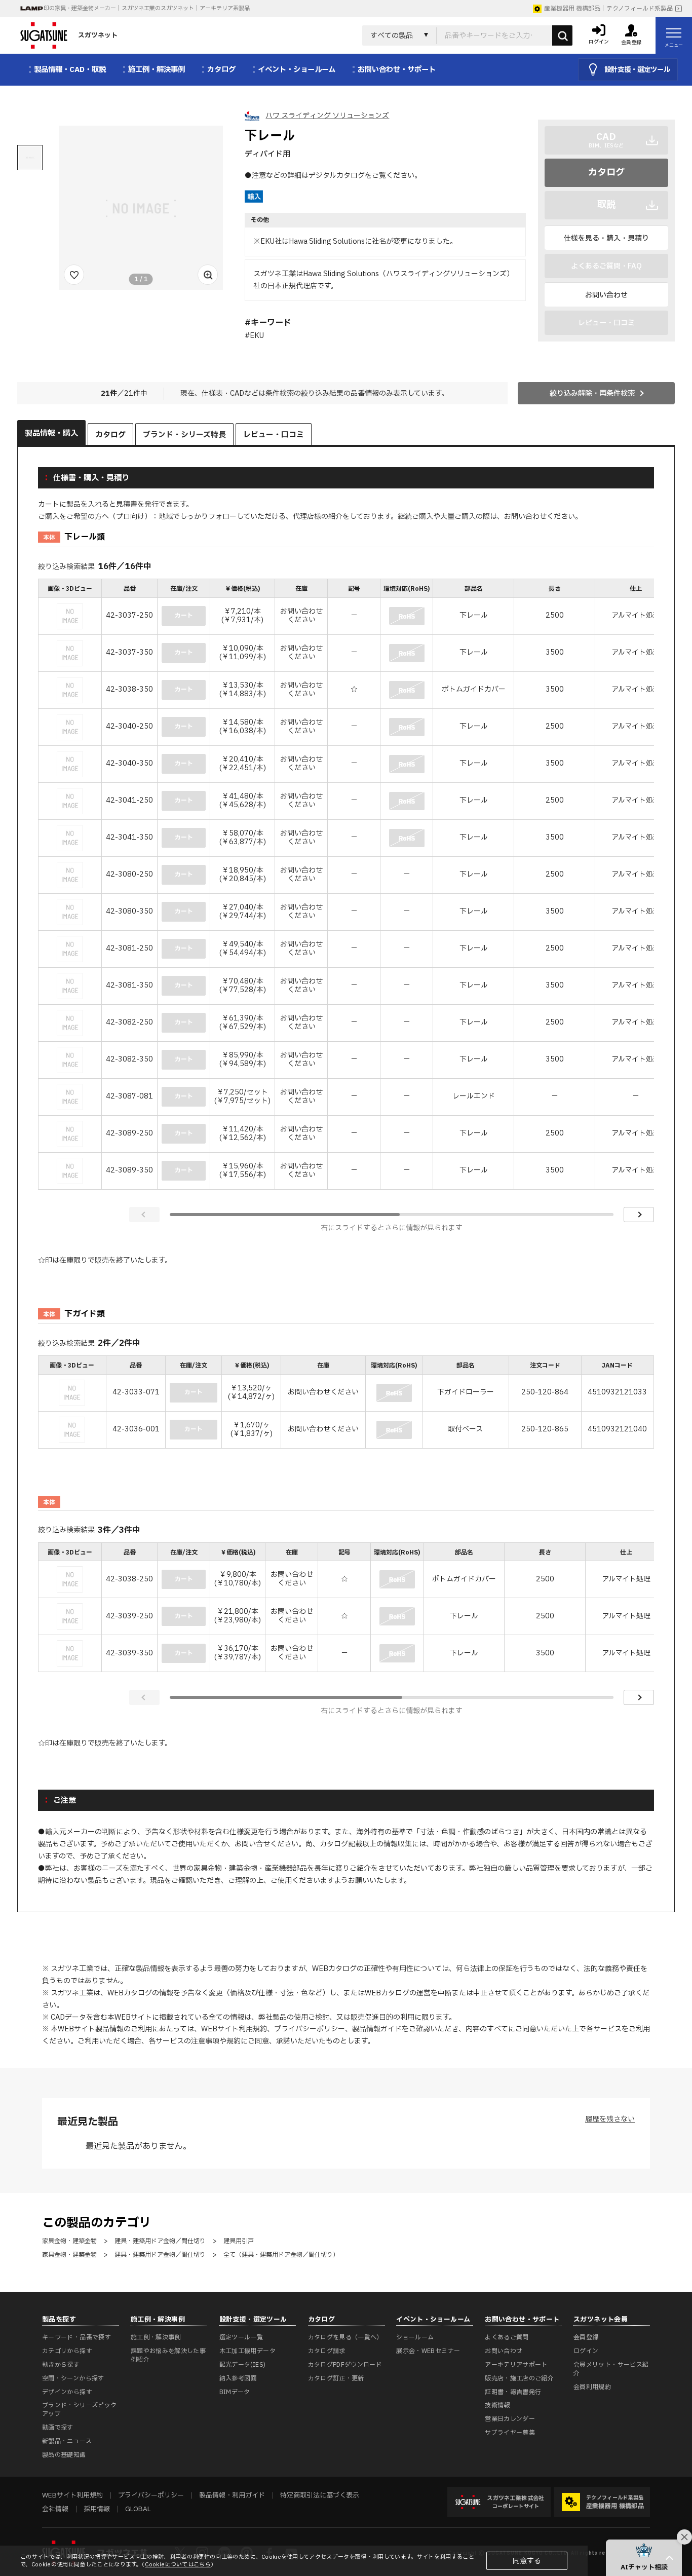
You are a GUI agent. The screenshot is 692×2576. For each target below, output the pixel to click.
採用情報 (97, 2509)
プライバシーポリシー (310, 2029)
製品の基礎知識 (64, 2455)
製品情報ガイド (377, 2029)
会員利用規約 (592, 2387)
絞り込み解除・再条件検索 (592, 393)
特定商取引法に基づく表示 (320, 2495)
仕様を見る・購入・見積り (606, 238)
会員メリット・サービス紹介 (611, 2369)
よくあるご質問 (507, 2337)
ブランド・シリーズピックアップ (79, 2410)
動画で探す (58, 2428)
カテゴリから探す (67, 2351)
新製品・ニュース (67, 2441)
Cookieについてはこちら (178, 2565)
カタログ (606, 173)
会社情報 (55, 2509)
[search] (562, 35)
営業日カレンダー (510, 2419)
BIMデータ (235, 2392)
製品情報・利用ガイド (232, 2495)
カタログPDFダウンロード (345, 2365)
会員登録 (586, 2337)
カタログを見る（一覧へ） (345, 2337)
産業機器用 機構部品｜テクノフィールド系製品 (608, 9)
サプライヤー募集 (510, 2433)
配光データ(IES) (243, 2365)
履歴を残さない (610, 2119)
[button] (644, 2558)
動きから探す (61, 2365)
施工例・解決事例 (156, 2337)
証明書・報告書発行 (513, 2392)
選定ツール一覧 (241, 2337)
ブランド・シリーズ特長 (184, 435)
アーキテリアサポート (516, 2365)
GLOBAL (138, 2509)
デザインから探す (67, 2392)
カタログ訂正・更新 (336, 2378)
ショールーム (415, 2337)
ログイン (586, 2351)
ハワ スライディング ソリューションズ (327, 116)
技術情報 (497, 2405)
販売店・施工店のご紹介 (519, 2378)
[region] (346, 885)
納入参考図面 (238, 2378)
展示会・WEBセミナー (428, 2351)
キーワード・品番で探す (76, 2337)
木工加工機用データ (247, 2351)
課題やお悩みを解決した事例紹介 (168, 2355)
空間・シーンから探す (73, 2378)
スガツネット (98, 35)
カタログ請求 (327, 2351)
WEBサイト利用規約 (234, 2029)
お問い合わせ (606, 295)
